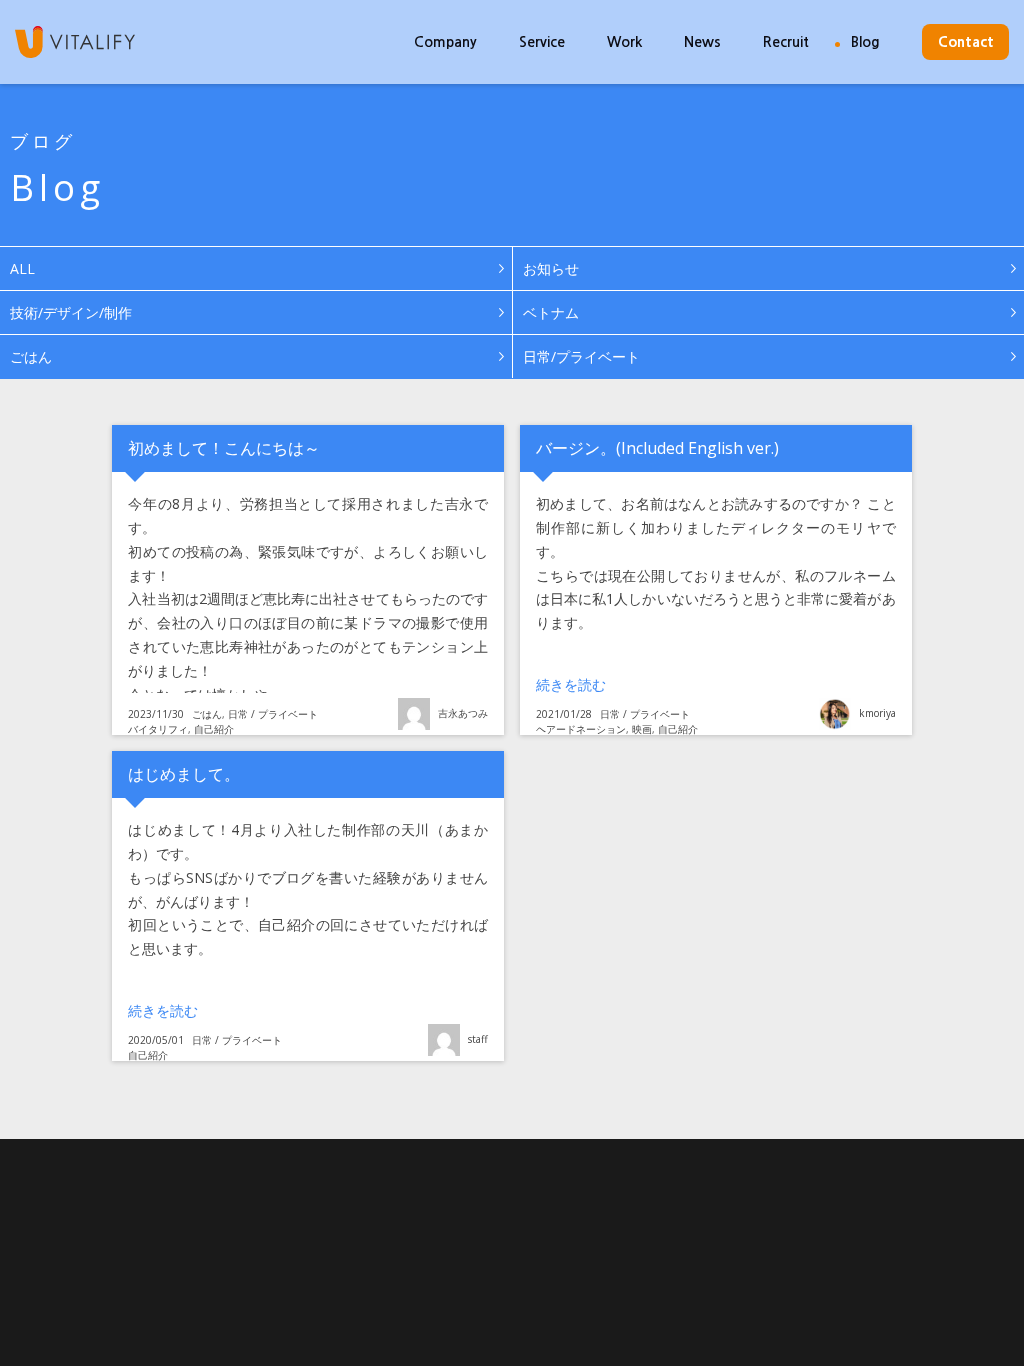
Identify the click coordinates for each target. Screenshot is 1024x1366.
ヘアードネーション (581, 729)
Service (542, 42)
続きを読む (653, 684)
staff (478, 1039)
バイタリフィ (158, 729)
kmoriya (877, 713)
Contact (966, 42)
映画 (642, 729)
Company (445, 42)
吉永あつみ (463, 713)
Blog (865, 42)
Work (624, 42)
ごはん (207, 714)
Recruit (786, 42)
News (702, 42)
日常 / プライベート (273, 714)
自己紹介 (214, 729)
